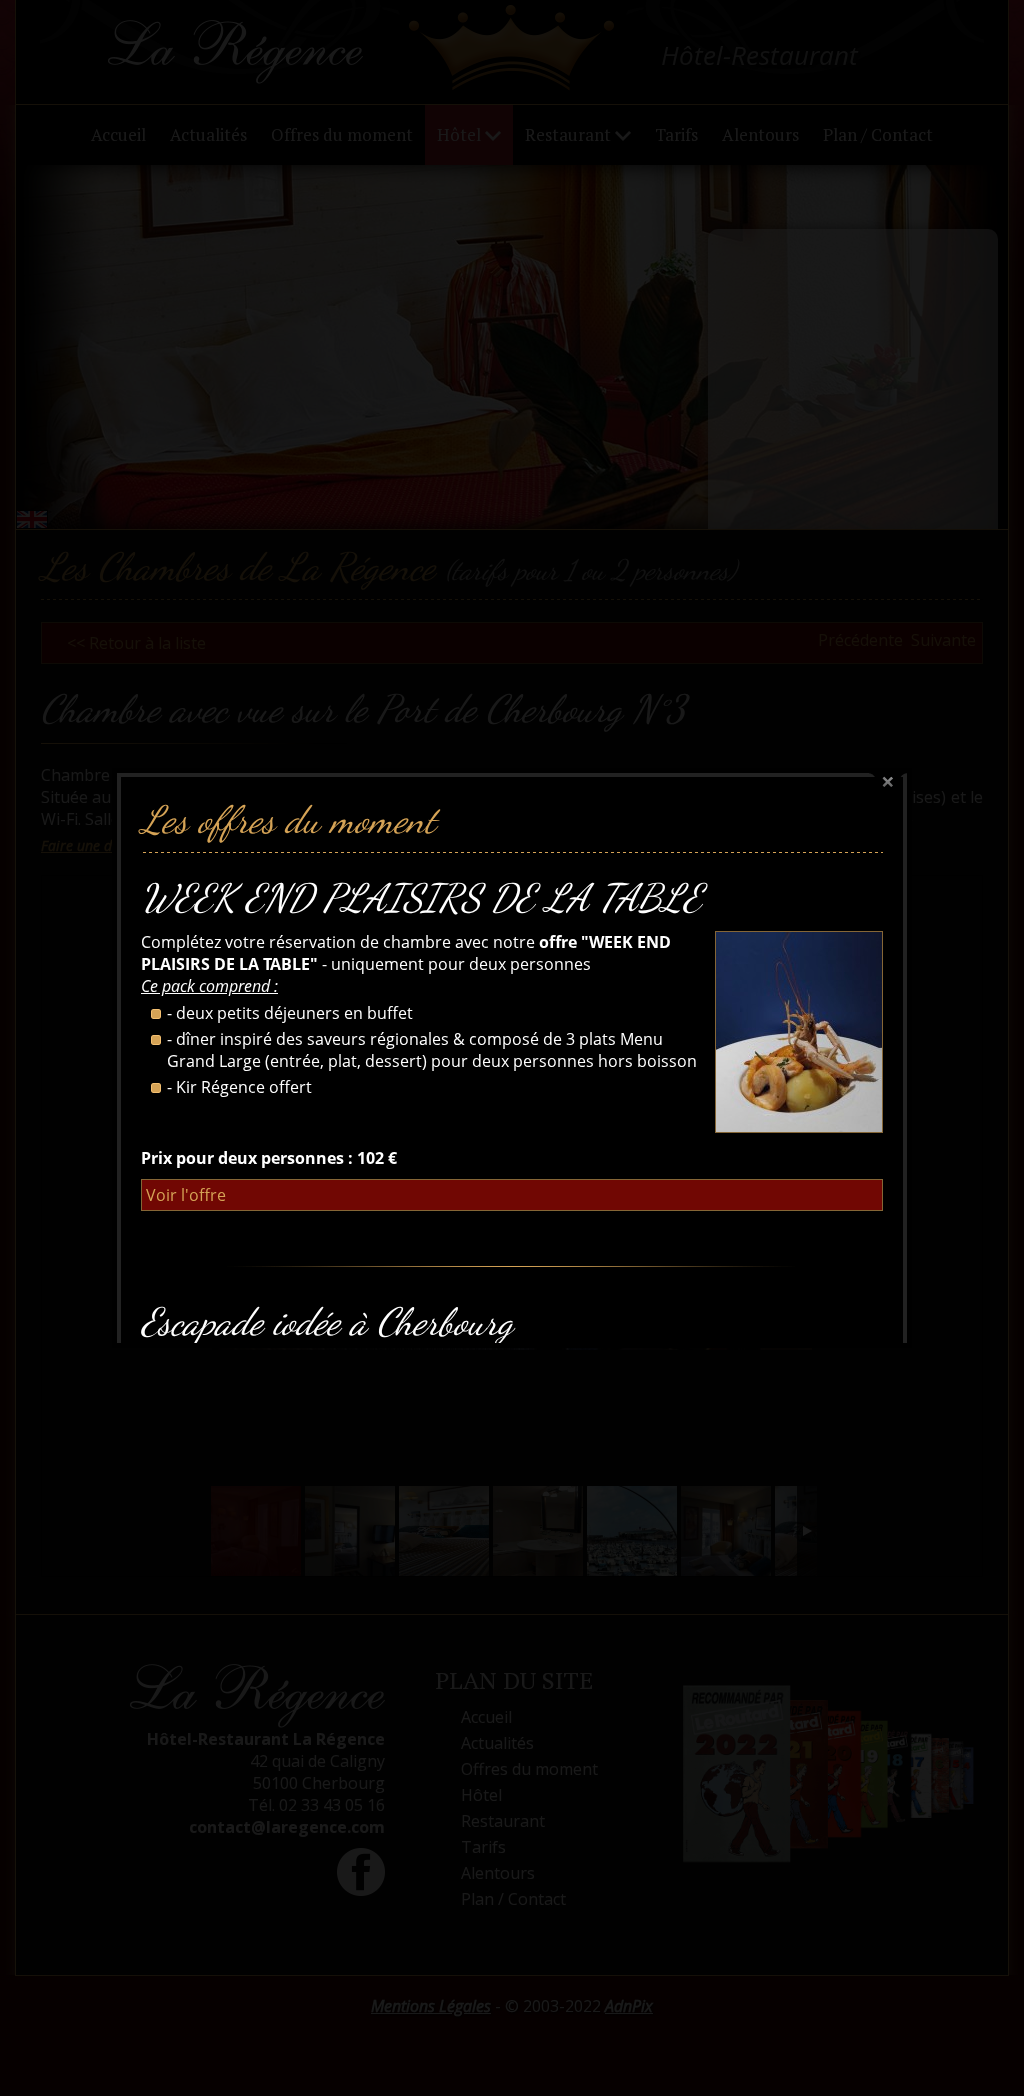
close (888, 782)
